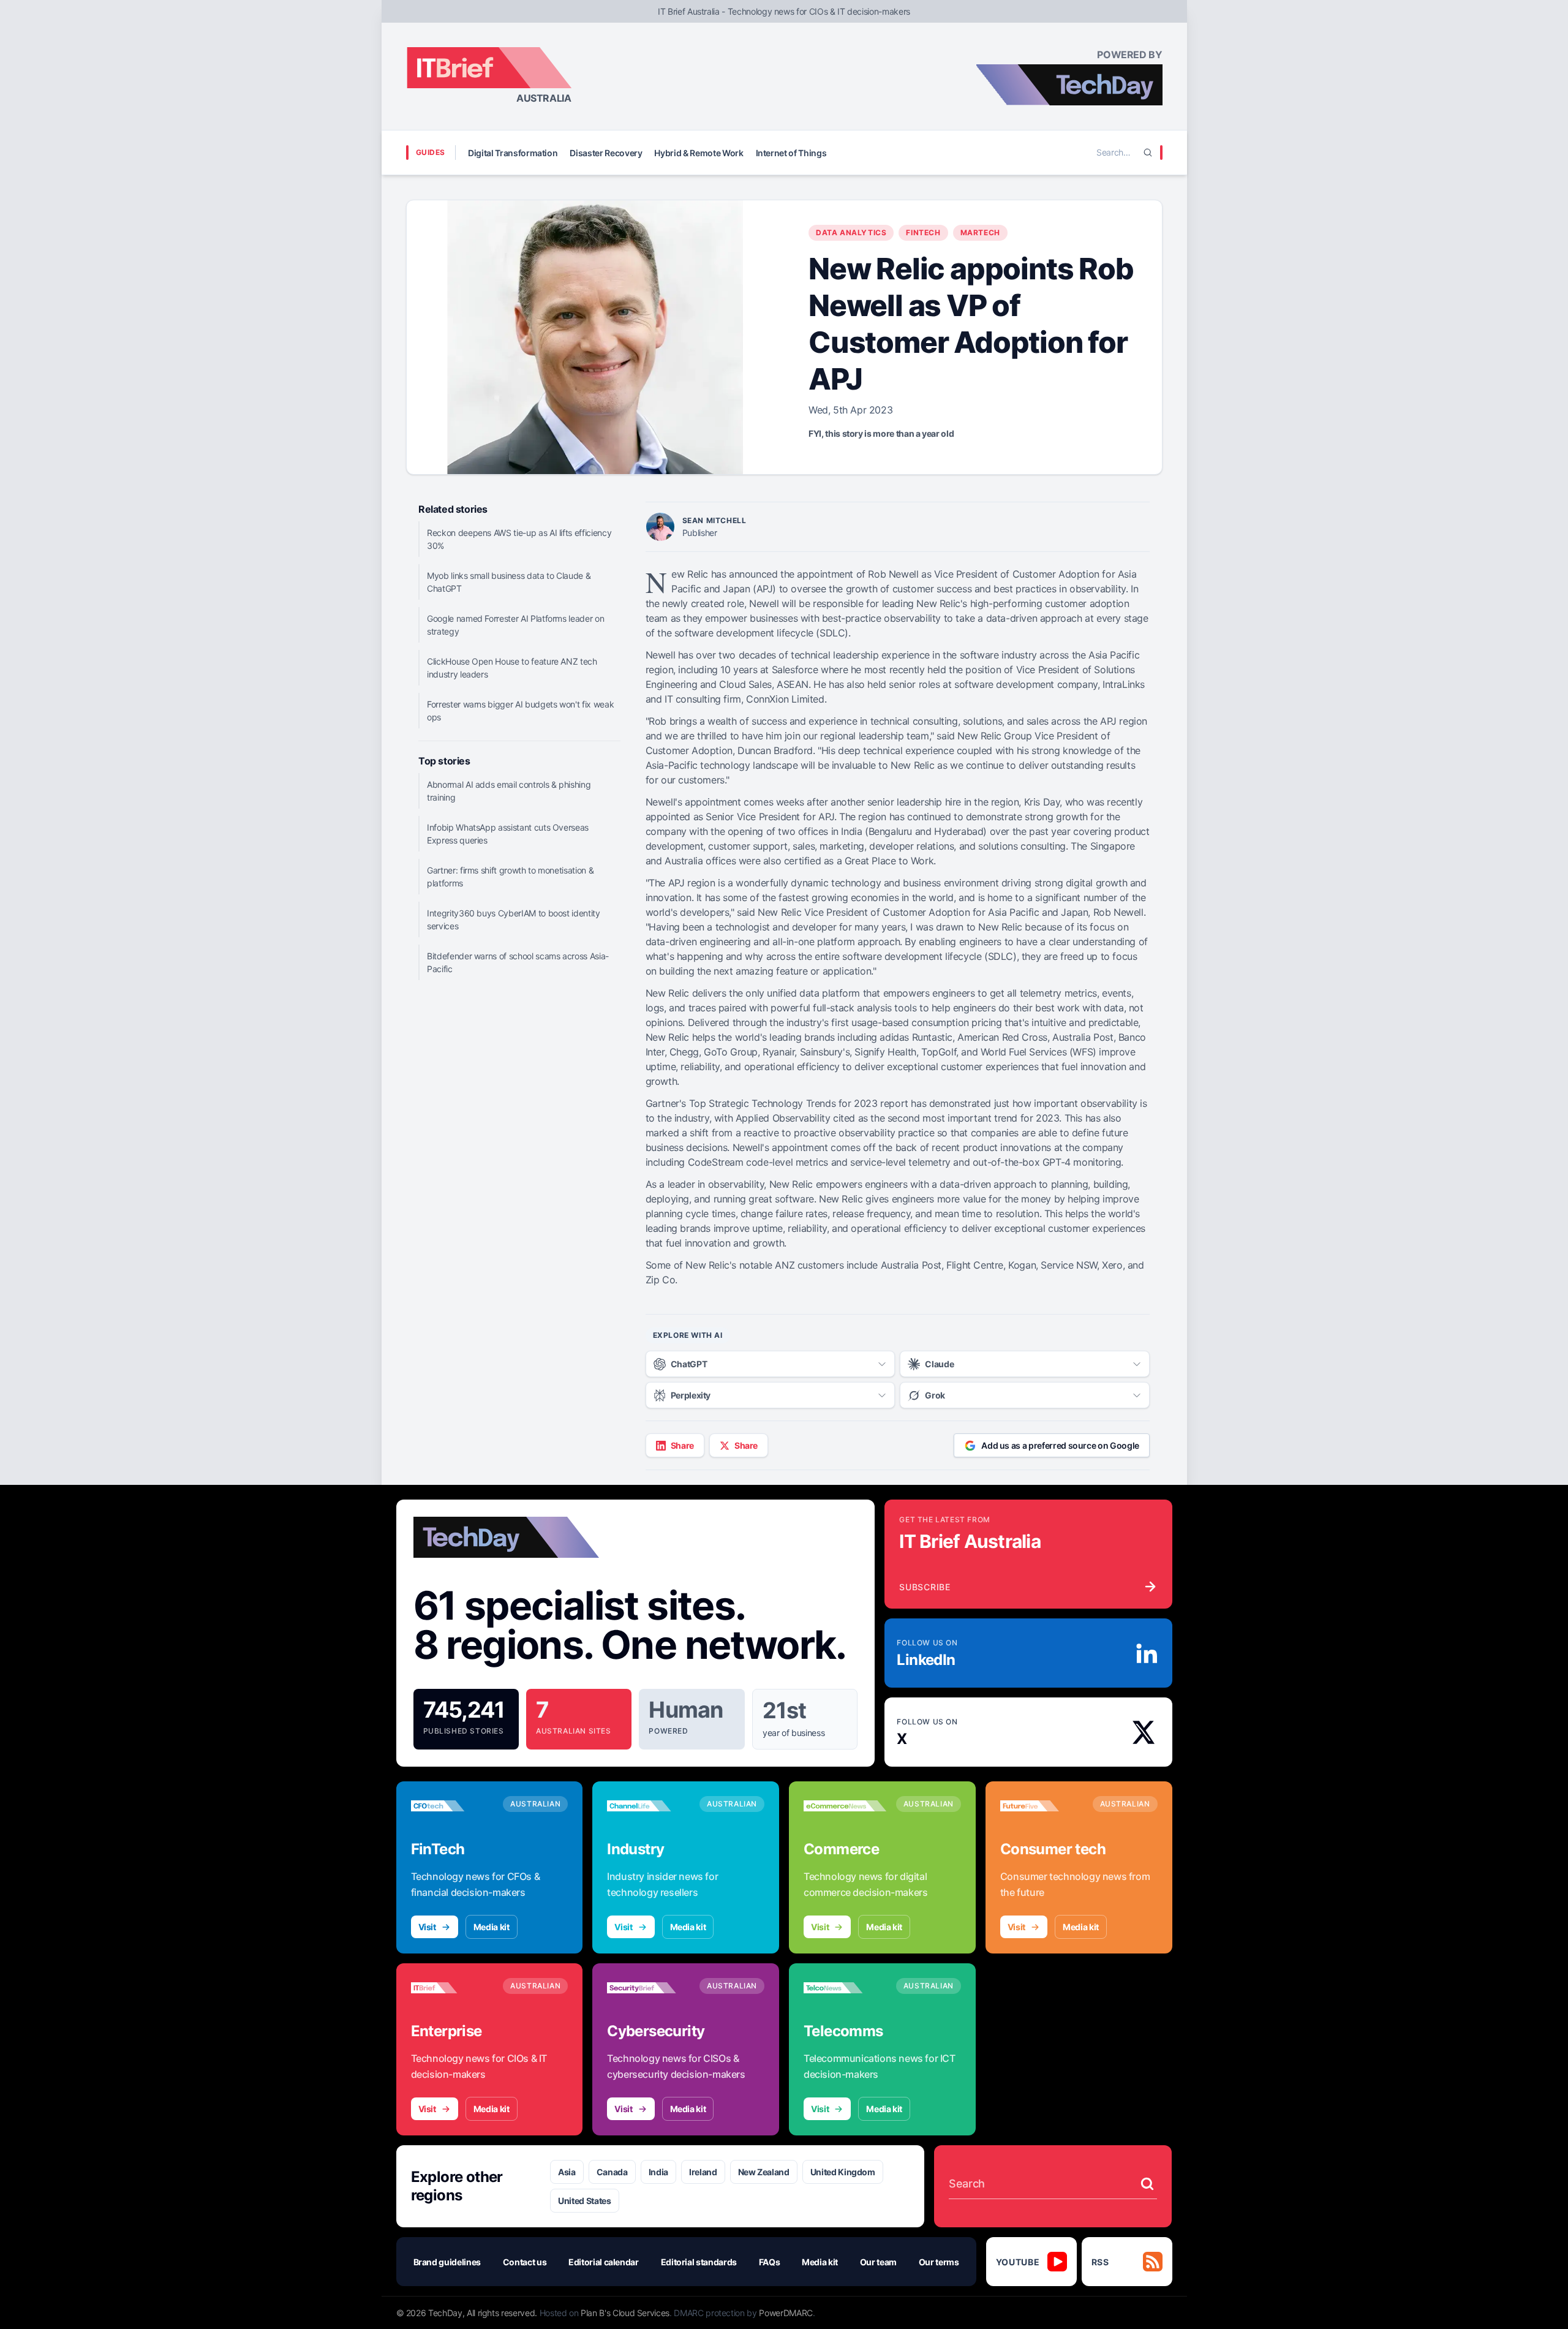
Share (682, 1445)
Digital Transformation (513, 153)
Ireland (703, 2172)
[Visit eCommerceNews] (845, 1806)
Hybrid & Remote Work (699, 153)
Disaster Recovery (606, 153)
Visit (427, 1927)
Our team (878, 2262)
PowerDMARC (786, 2313)
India (658, 2172)
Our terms (939, 2262)
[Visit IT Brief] (452, 1988)
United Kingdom (843, 2172)
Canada (612, 2172)
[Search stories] (1147, 2184)
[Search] (1148, 153)
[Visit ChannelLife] (648, 1806)
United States (584, 2201)
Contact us (525, 2262)
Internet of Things (791, 153)
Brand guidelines (447, 2262)
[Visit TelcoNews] (845, 1988)
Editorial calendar (604, 2262)
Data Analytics (851, 232)
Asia (567, 2172)
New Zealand (764, 2172)
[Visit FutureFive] (1042, 1806)
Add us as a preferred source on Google (1060, 1445)
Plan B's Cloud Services (625, 2313)
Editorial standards (699, 2262)
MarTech (980, 232)
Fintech (923, 232)
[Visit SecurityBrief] (648, 1988)
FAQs (770, 2262)
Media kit (492, 1927)
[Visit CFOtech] (452, 1806)
